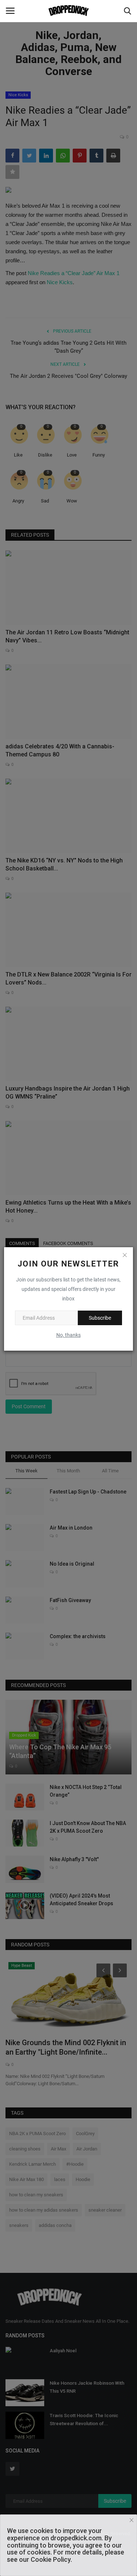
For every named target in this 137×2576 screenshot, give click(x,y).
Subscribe (100, 1318)
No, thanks (68, 1335)
